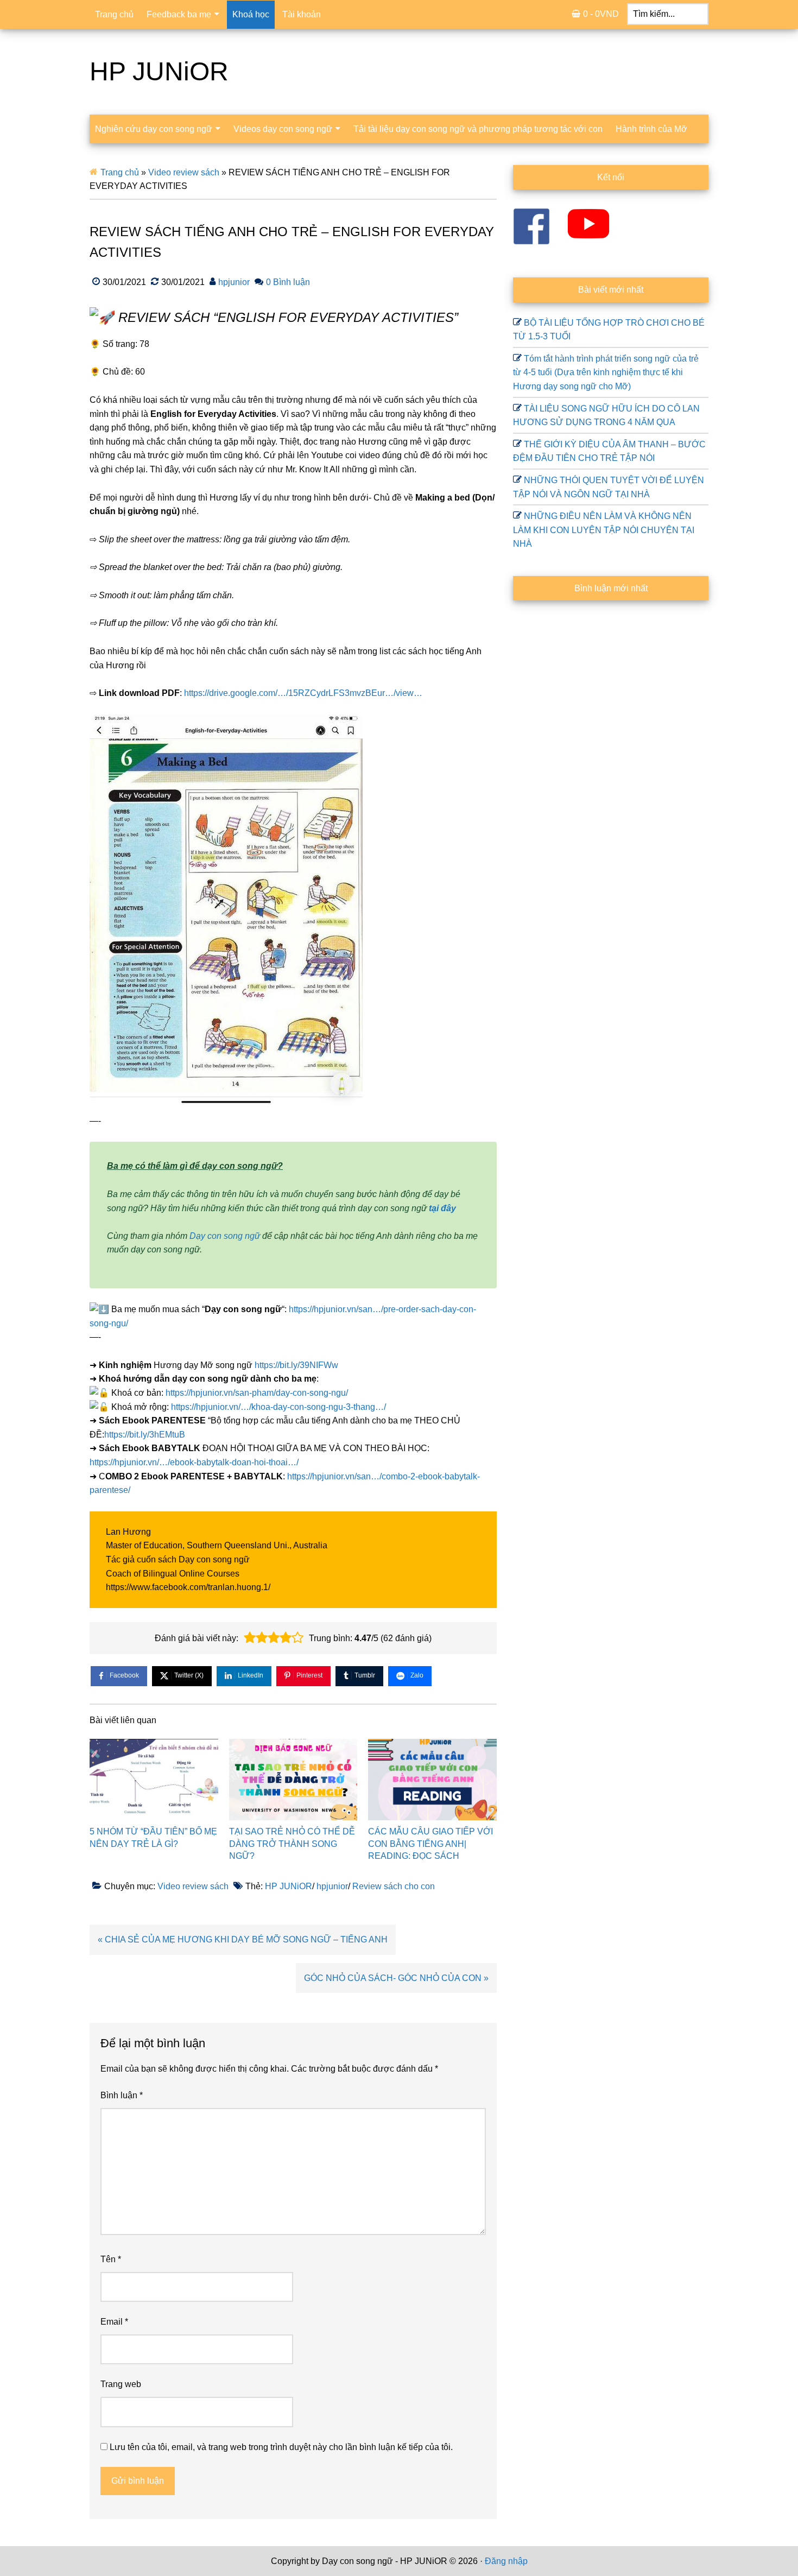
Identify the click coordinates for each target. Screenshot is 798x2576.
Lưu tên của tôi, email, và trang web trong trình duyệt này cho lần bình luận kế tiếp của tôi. (281, 2447)
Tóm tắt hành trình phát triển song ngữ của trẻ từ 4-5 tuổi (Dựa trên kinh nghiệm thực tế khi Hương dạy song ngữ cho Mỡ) (606, 372)
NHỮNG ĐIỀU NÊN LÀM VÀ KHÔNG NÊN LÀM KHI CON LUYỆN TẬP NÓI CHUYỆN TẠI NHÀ (604, 530)
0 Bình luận (288, 282)
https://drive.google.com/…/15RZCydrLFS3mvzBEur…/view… (303, 693)
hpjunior (332, 1886)
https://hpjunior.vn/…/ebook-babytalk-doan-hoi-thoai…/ (194, 1462)
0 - (601, 14)
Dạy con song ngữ (225, 1236)
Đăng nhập (506, 2561)
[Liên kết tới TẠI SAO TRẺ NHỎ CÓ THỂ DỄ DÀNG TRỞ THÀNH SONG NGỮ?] (293, 1780)
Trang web (121, 2384)
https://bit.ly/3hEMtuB (145, 1435)
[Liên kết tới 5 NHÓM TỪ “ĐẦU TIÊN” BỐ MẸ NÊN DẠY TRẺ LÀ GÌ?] (154, 1780)
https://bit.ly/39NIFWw (296, 1365)
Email (114, 2322)
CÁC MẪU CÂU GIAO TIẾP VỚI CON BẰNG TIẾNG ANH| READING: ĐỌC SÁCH (430, 1844)
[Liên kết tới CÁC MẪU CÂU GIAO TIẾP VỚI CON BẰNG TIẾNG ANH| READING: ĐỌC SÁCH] (432, 1780)
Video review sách (184, 172)
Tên (111, 2259)
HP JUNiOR (159, 71)
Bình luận (122, 2095)
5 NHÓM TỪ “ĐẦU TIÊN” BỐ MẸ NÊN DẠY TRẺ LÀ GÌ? (153, 1837)
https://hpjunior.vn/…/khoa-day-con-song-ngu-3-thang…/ (278, 1407)
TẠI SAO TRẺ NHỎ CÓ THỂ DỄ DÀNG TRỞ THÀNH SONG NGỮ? (292, 1844)
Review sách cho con (394, 1886)
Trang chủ (120, 172)
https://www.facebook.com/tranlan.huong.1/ (188, 1587)
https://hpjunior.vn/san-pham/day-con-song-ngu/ (257, 1393)
